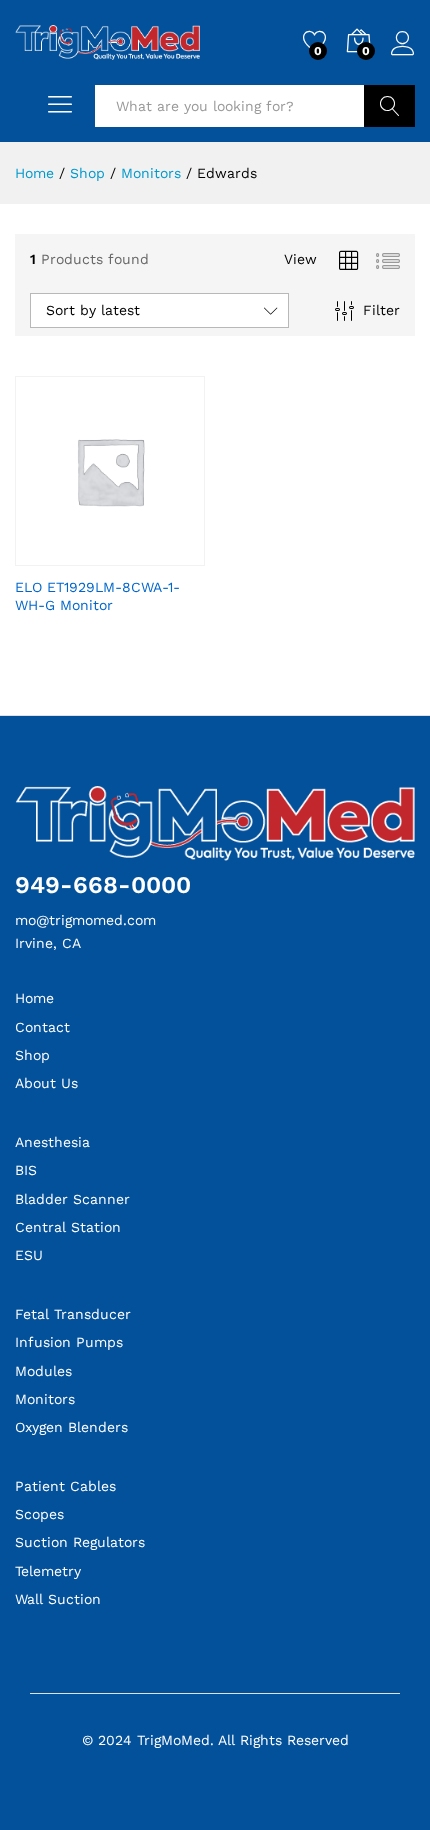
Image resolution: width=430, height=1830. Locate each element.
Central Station (68, 1227)
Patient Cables (65, 1486)
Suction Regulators (80, 1542)
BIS (26, 1170)
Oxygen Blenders (71, 1427)
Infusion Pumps (69, 1342)
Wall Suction (58, 1599)
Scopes (39, 1514)
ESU (29, 1255)
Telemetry (48, 1571)
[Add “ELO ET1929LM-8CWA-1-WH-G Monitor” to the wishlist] (133, 554)
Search (389, 106)
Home (34, 998)
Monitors (45, 1399)
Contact (42, 1027)
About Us (46, 1083)
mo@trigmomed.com (85, 920)
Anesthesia (52, 1142)
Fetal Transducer (73, 1314)
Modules (43, 1371)
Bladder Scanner (72, 1199)
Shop (32, 1055)
